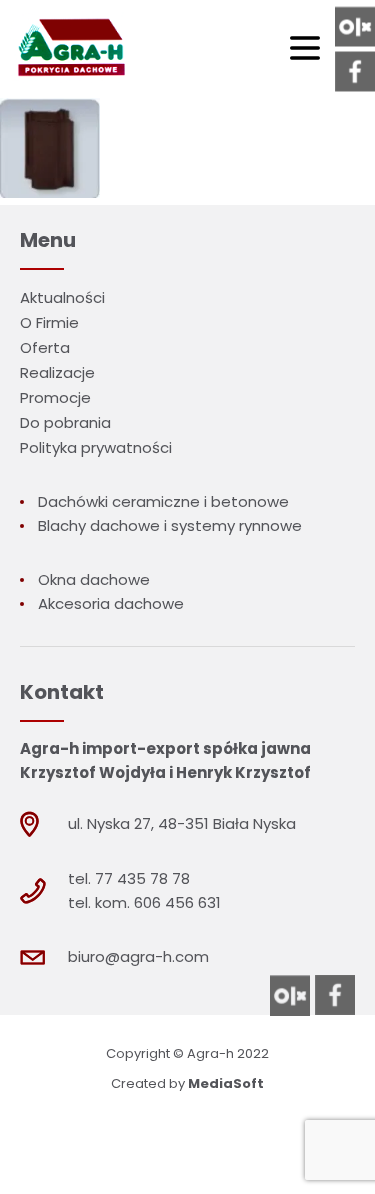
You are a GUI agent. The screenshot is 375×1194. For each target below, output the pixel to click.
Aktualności (62, 297)
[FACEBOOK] (355, 72)
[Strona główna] (69, 49)
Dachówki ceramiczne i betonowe (163, 501)
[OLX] (355, 27)
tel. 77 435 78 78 (129, 878)
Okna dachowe (94, 579)
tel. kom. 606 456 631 (144, 902)
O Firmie (49, 322)
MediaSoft (226, 1083)
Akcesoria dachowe (111, 603)
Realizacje (57, 372)
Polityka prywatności (96, 447)
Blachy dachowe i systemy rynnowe (170, 525)
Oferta (45, 347)
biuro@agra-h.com (138, 956)
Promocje (55, 397)
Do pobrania (65, 422)
